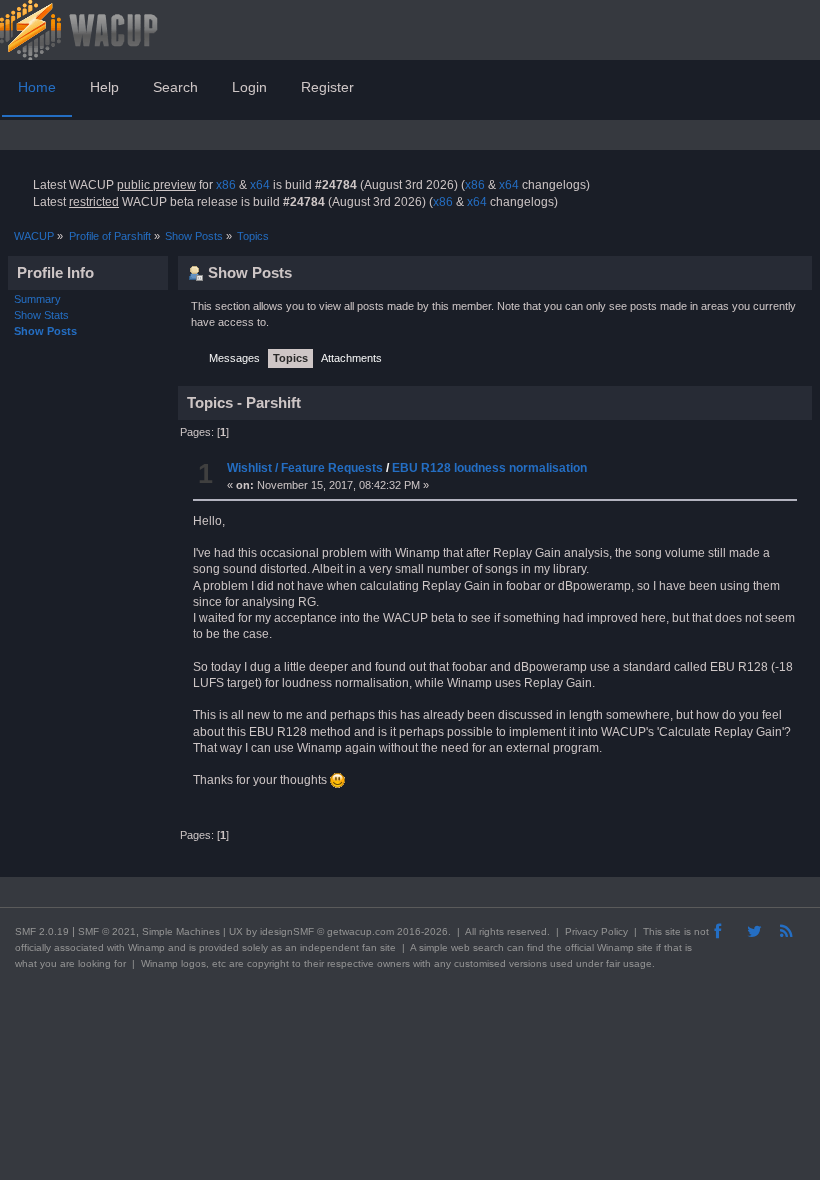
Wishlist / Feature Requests (305, 468)
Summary (37, 299)
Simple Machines (181, 931)
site (673, 931)
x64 (260, 185)
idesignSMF (287, 931)
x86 (226, 185)
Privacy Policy (596, 931)
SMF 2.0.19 (42, 931)
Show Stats (41, 315)
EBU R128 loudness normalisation (489, 468)
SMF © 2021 (107, 931)
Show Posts (45, 331)
